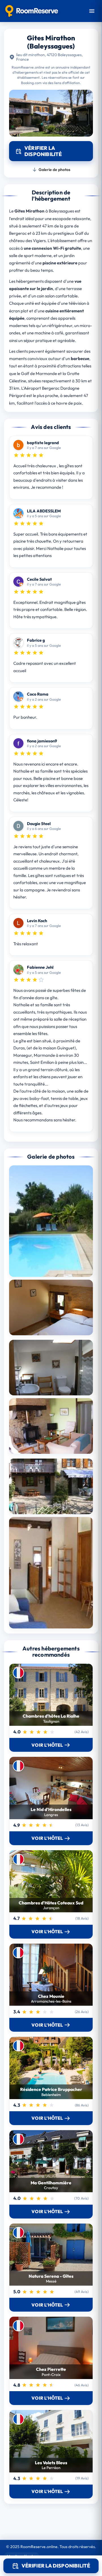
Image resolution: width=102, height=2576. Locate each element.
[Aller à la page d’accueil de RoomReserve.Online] (32, 11)
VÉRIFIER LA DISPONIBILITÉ (56, 2566)
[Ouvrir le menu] (92, 11)
